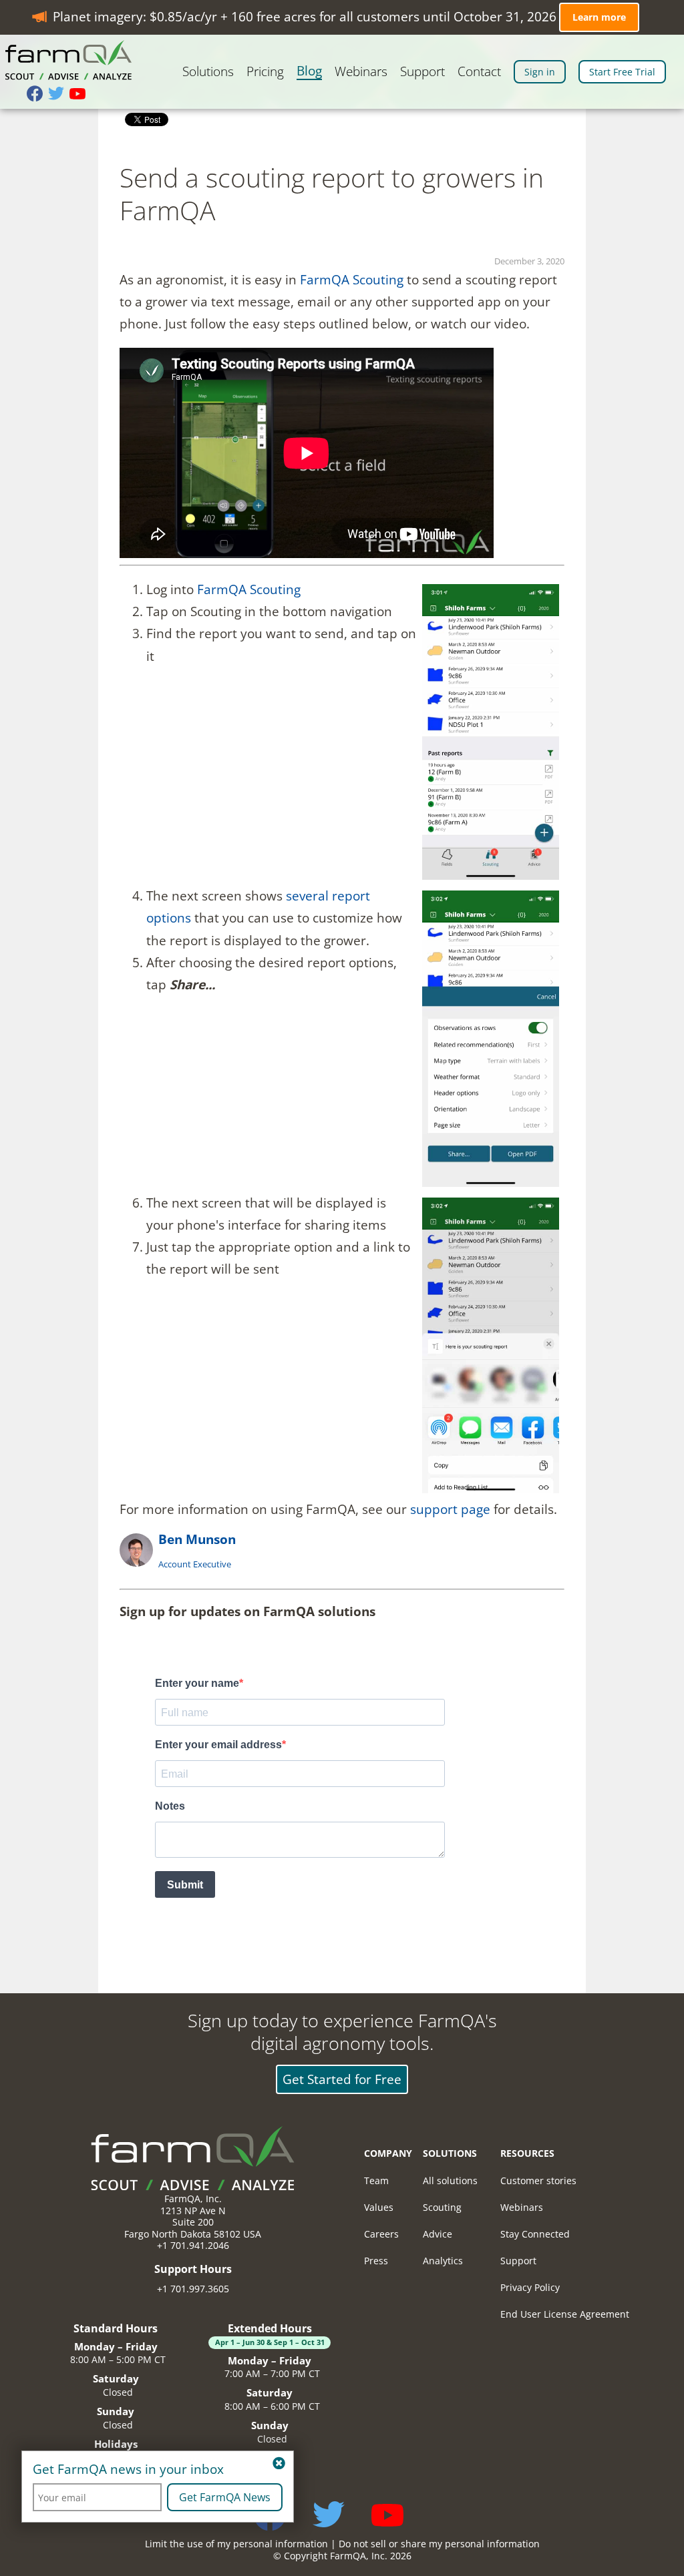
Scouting (442, 2207)
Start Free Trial (622, 72)
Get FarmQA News (225, 2497)
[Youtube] (80, 95)
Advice (438, 2234)
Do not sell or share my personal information (439, 2544)
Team (376, 2180)
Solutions (208, 72)
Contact (479, 72)
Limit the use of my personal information (236, 2544)
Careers (381, 2234)
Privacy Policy (530, 2287)
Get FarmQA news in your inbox (128, 2470)
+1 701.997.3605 (193, 2289)
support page (450, 1509)
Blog (309, 71)
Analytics (443, 2261)
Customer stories (538, 2180)
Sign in (540, 72)
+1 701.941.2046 (193, 2245)
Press (376, 2261)
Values (379, 2207)
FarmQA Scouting (352, 280)
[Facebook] (37, 95)
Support (422, 72)
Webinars (361, 72)
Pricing (265, 72)
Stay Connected (535, 2234)
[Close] (279, 2464)
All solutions (450, 2180)
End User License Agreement (565, 2314)
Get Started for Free (342, 2079)
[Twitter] (59, 95)
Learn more (599, 17)
